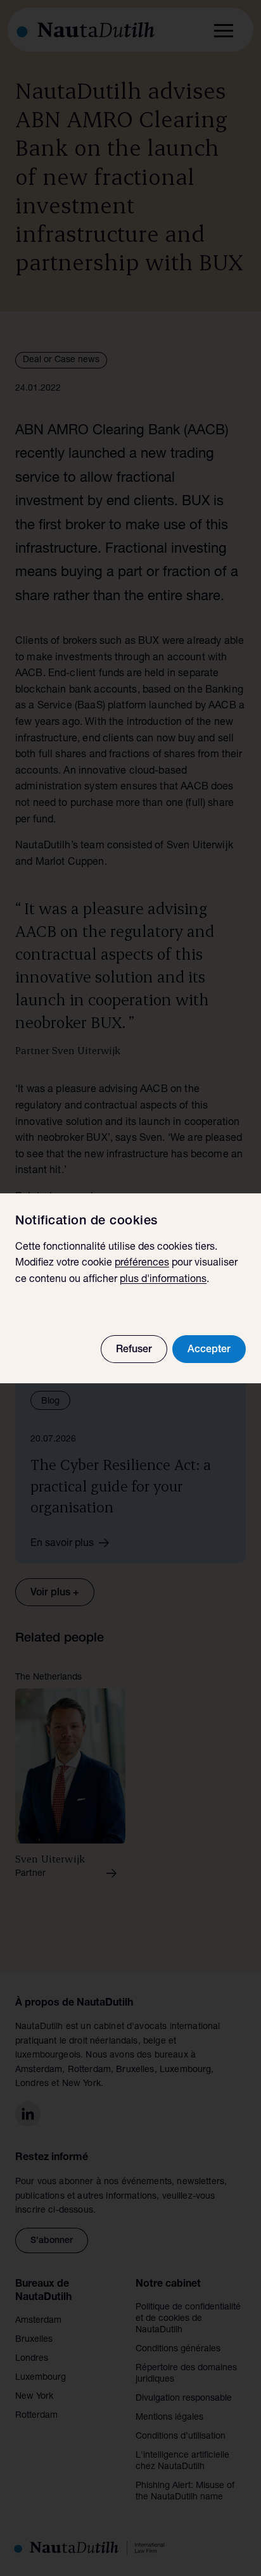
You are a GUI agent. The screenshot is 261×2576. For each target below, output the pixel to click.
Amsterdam (38, 2321)
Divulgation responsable (184, 2399)
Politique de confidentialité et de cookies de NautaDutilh (188, 2319)
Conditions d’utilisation (181, 2437)
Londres (32, 2359)
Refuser (134, 1350)
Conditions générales (178, 2349)
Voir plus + (55, 1593)
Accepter (209, 1350)
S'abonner (52, 2241)
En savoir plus (62, 1544)
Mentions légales (169, 2418)
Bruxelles (34, 2340)
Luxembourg (41, 2378)
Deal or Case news (61, 360)
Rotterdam (36, 2416)
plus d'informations (163, 1280)
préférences (142, 1264)
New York (34, 2397)
